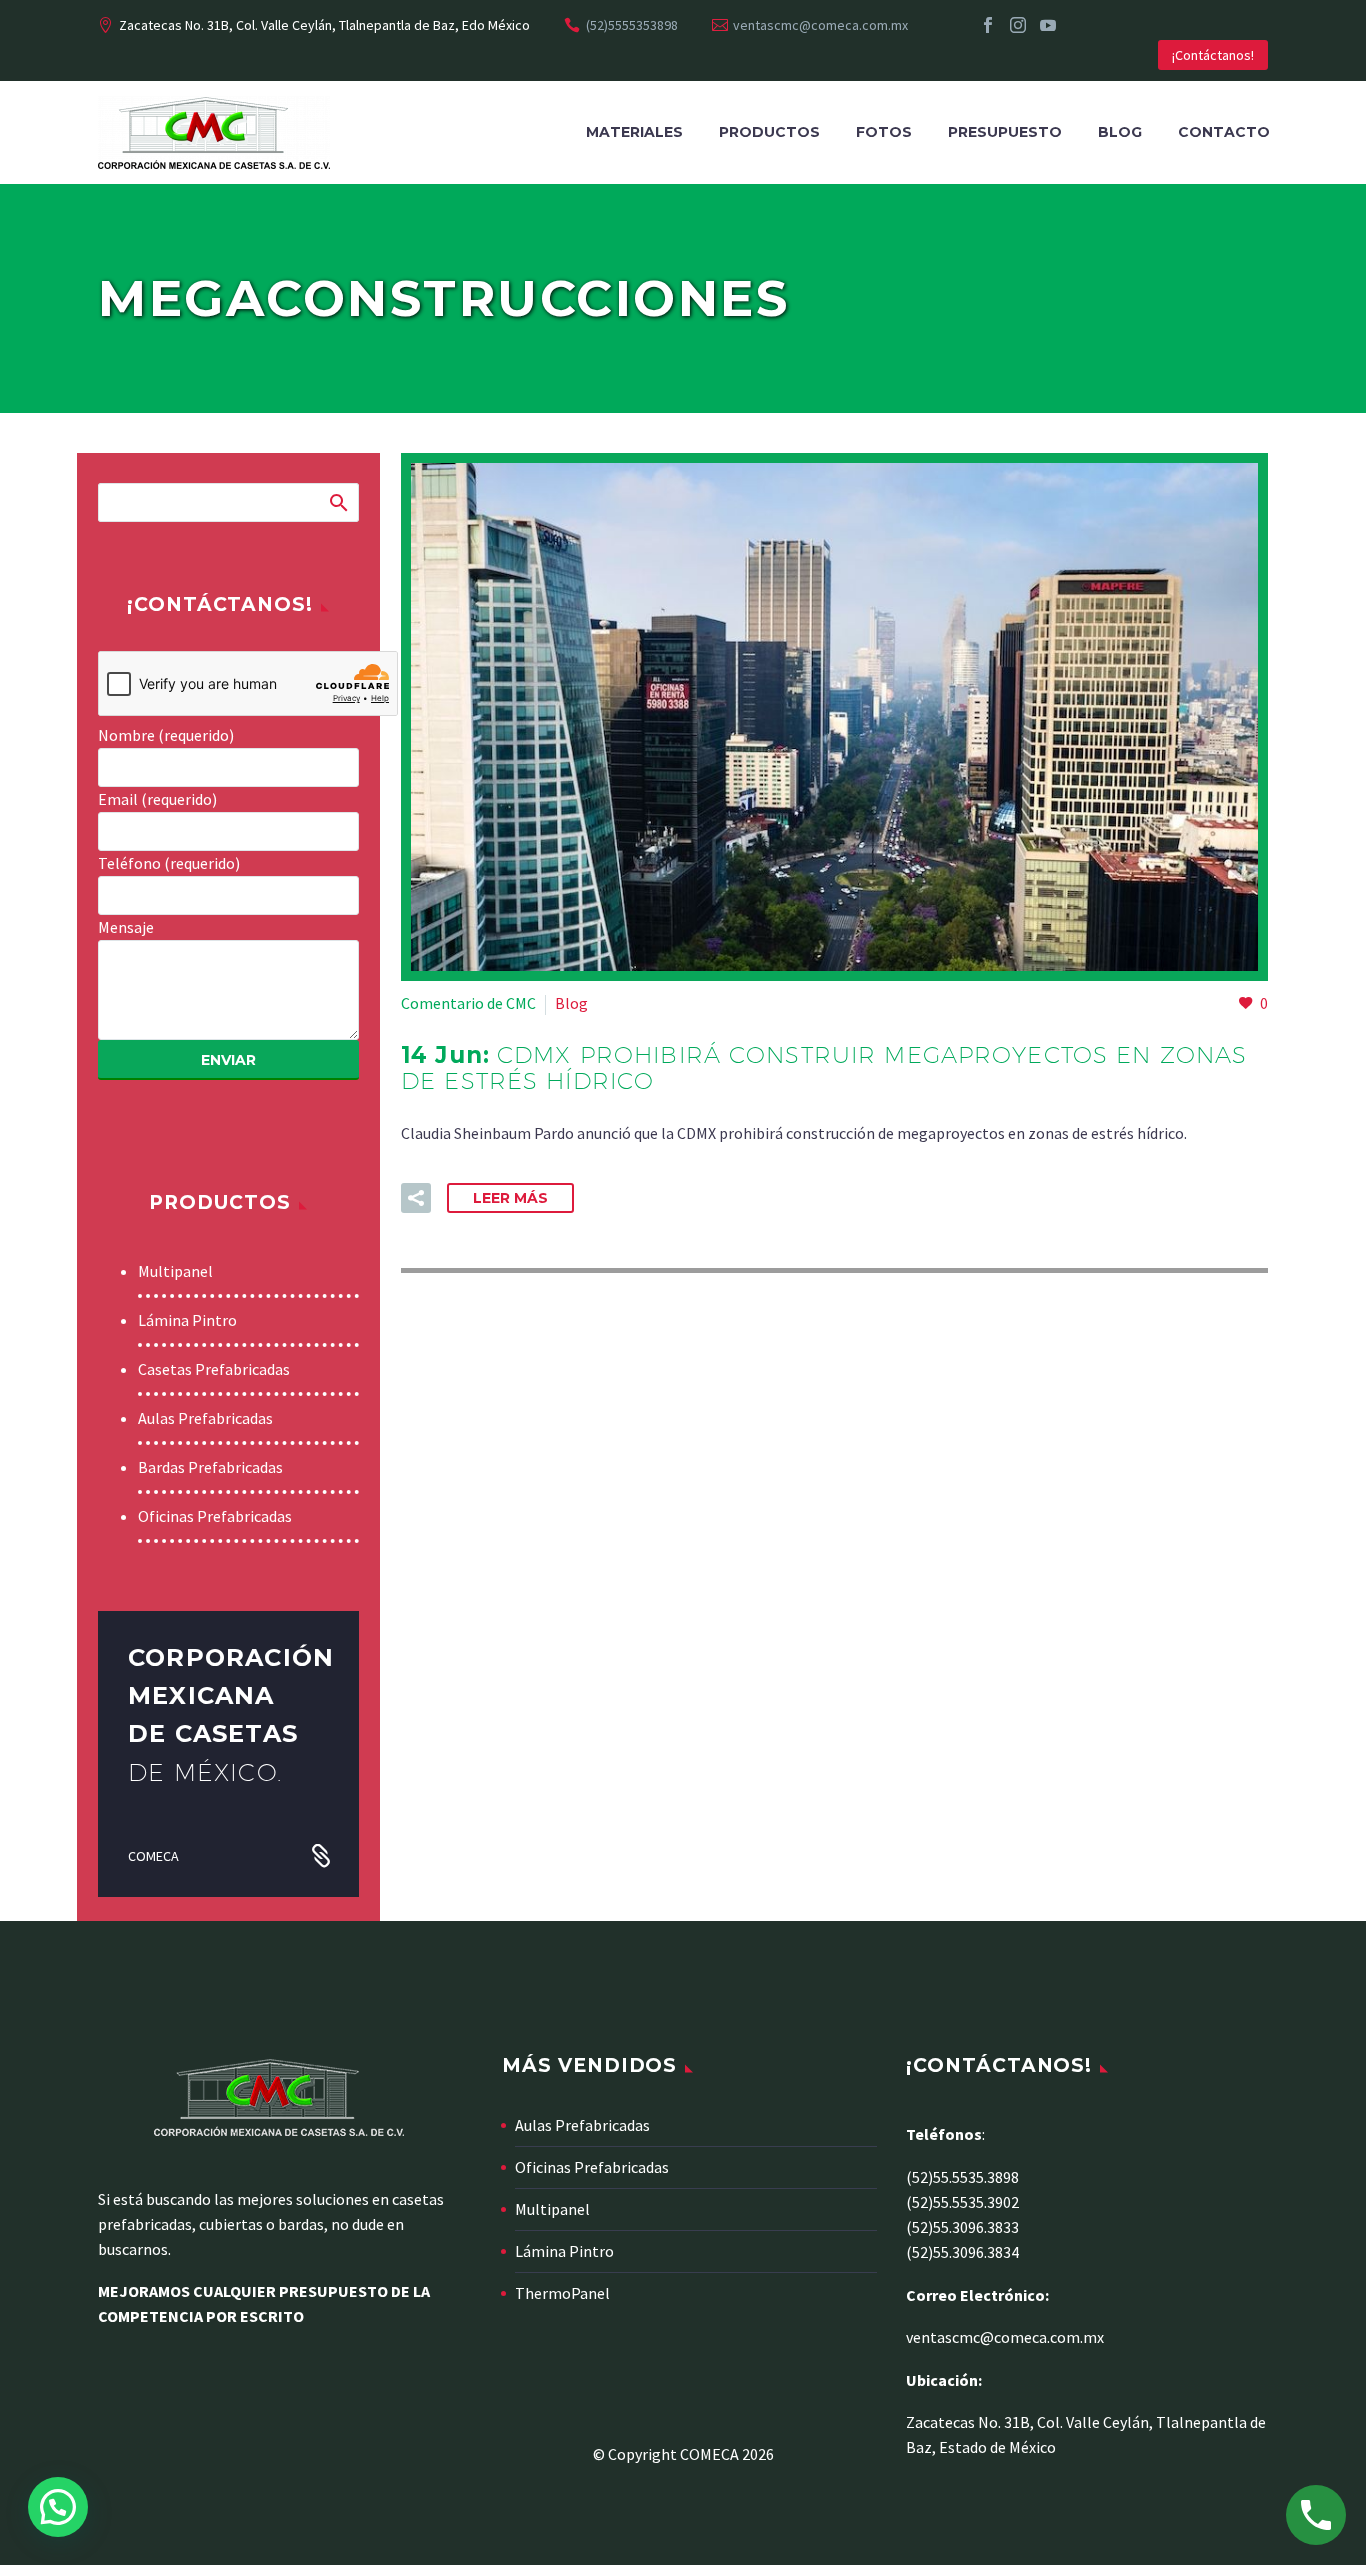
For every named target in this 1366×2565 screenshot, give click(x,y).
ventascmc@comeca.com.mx (820, 25)
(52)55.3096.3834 (962, 2252)
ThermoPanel (562, 2293)
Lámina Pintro (187, 1320)
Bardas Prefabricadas (210, 1467)
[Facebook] (988, 25)
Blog (1120, 132)
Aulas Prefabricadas (205, 1418)
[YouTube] (1048, 25)
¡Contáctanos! (1213, 55)
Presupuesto (1005, 132)
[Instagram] (1018, 25)
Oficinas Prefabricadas (215, 1516)
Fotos (884, 132)
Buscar (337, 502)
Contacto (1224, 132)
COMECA (153, 1856)
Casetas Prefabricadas (214, 1369)
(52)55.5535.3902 (962, 2202)
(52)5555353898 (632, 25)
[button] (416, 1198)
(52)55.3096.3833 (962, 2227)
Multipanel (175, 1271)
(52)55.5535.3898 (962, 2177)
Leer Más (510, 1198)
